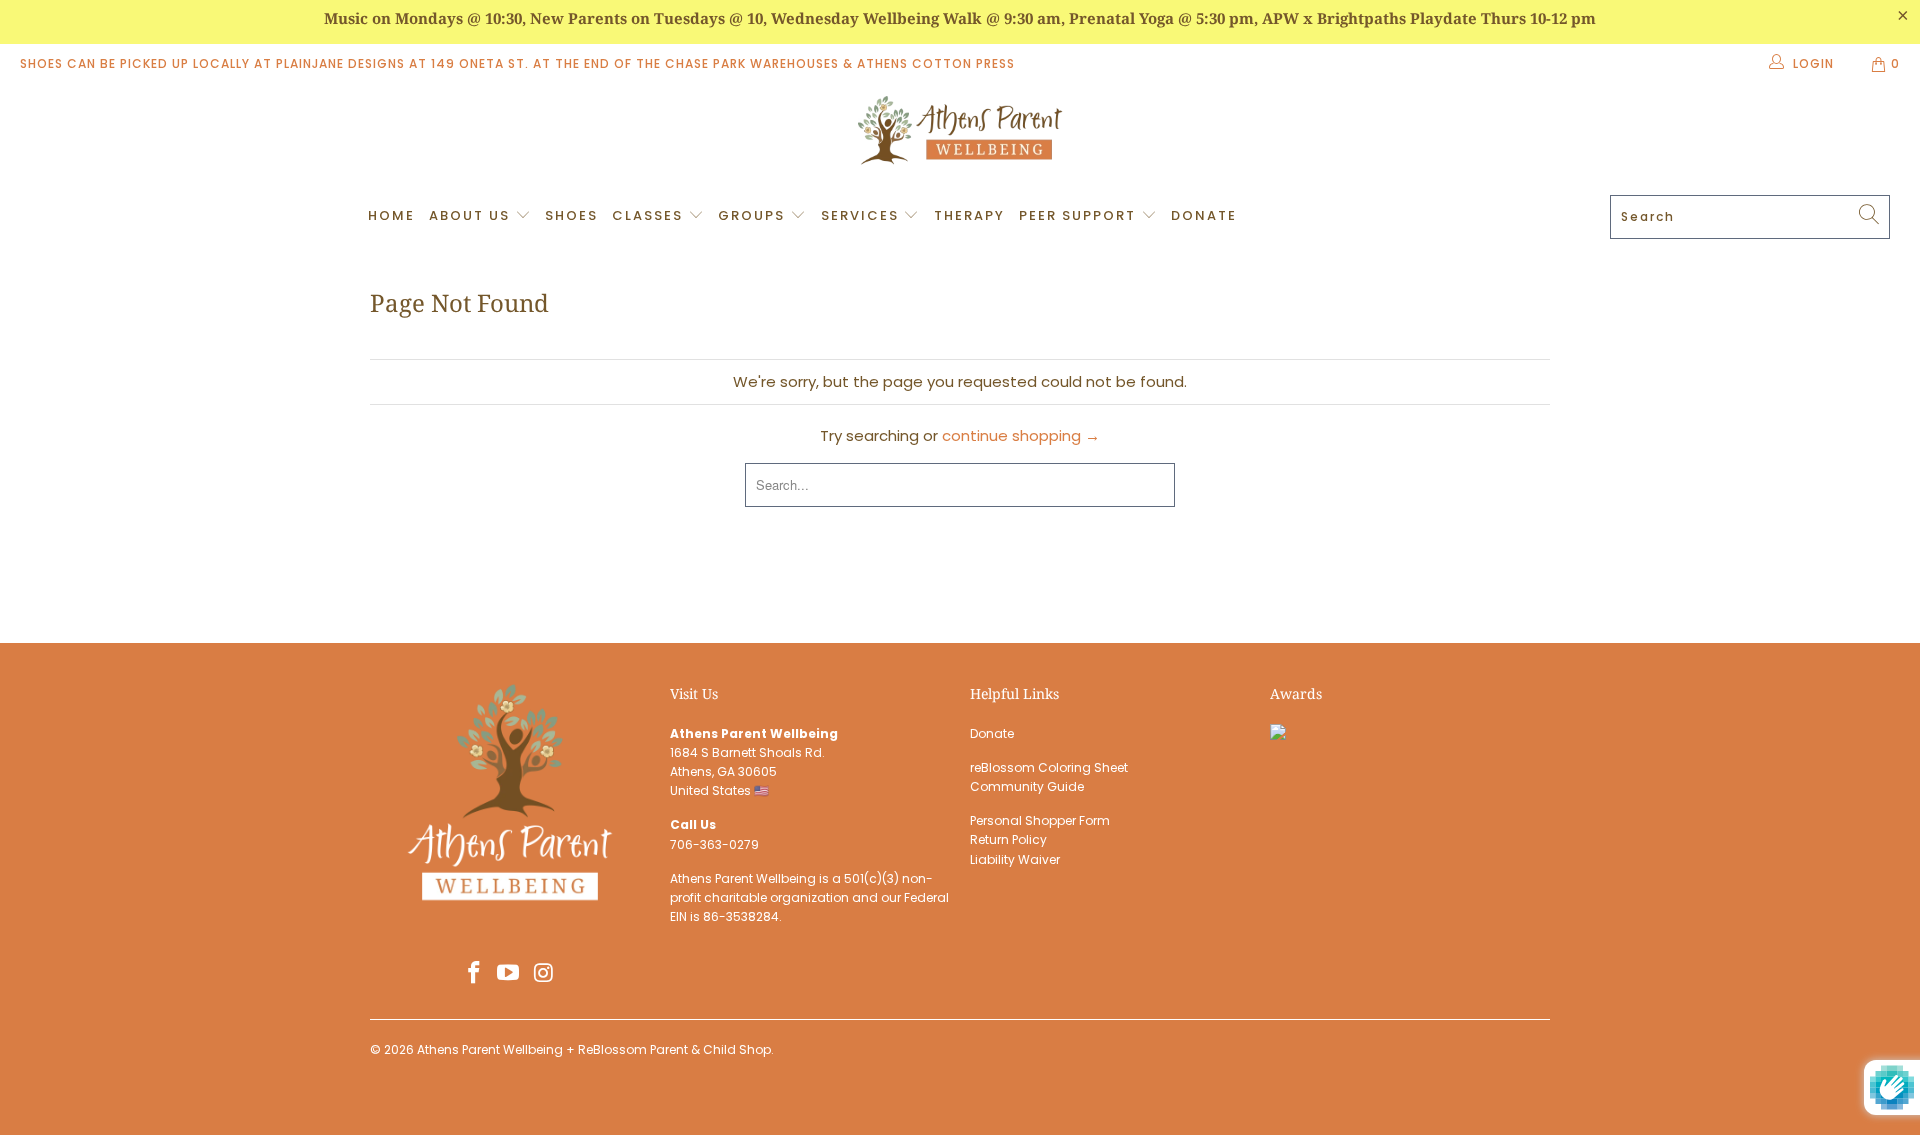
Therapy (969, 215)
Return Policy (1008, 839)
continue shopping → (1021, 435)
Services (862, 215)
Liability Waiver (1015, 859)
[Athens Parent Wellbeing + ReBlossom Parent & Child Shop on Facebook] (474, 974)
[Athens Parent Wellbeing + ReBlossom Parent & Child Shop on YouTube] (509, 974)
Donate (1204, 215)
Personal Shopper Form (1040, 820)
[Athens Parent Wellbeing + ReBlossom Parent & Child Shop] (960, 133)
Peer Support (1080, 215)
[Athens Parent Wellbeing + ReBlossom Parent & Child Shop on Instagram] (544, 974)
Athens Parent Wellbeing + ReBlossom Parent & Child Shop (594, 1049)
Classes (650, 215)
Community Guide (1027, 786)
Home (391, 215)
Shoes (571, 215)
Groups (754, 215)
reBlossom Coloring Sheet (1049, 767)
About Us (472, 215)
